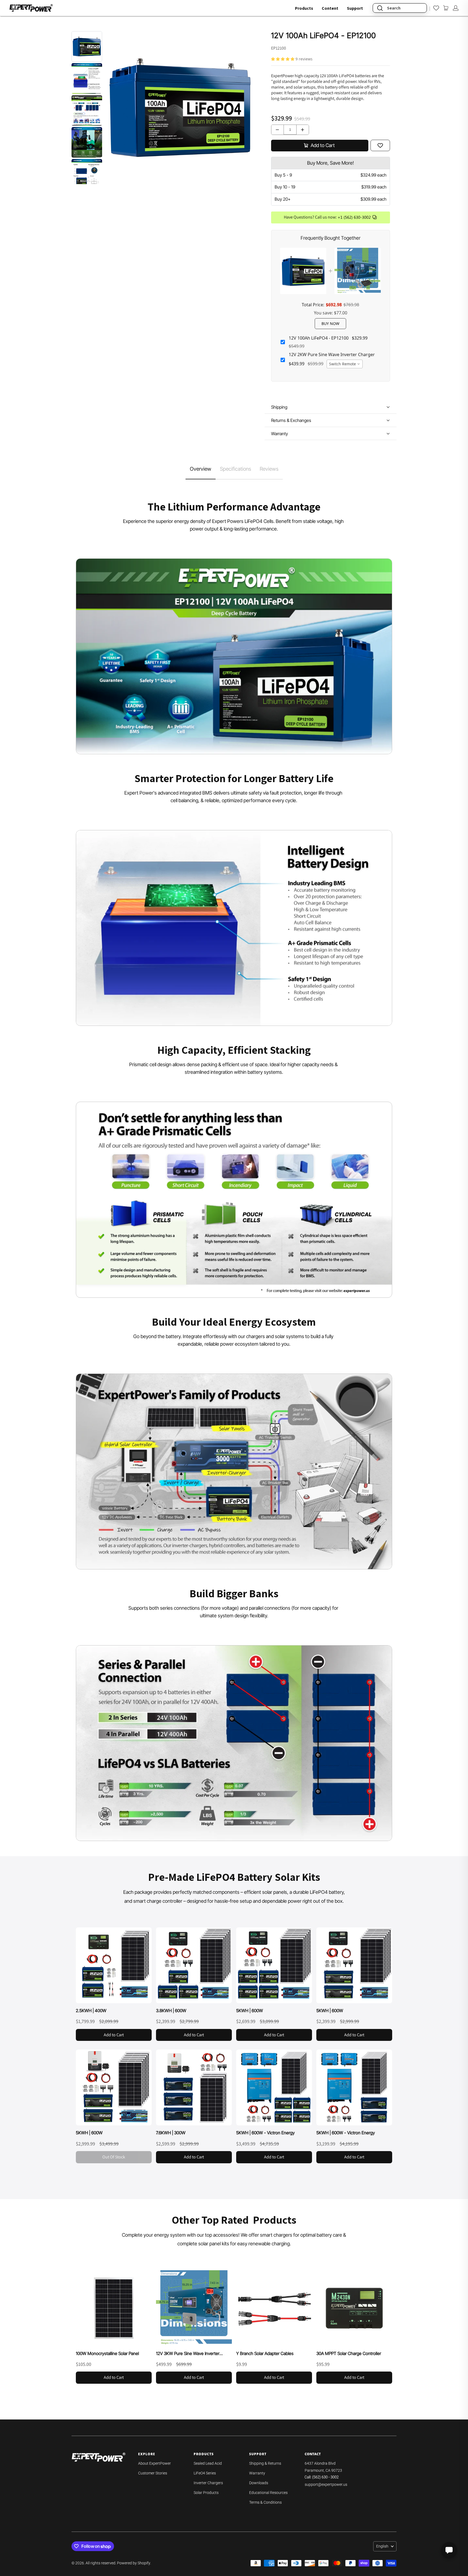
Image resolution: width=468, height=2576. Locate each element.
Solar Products (206, 2493)
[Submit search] (380, 8)
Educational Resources (268, 2493)
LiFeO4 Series (205, 2473)
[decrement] (277, 130)
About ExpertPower (155, 2463)
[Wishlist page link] (436, 8)
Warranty (257, 2473)
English (382, 2546)
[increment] (303, 130)
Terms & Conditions (265, 2502)
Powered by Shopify (134, 2563)
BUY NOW (330, 323)
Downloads (259, 2483)
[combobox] (345, 364)
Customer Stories (153, 2473)
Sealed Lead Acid (208, 2463)
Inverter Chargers (208, 2483)
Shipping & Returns (265, 2463)
